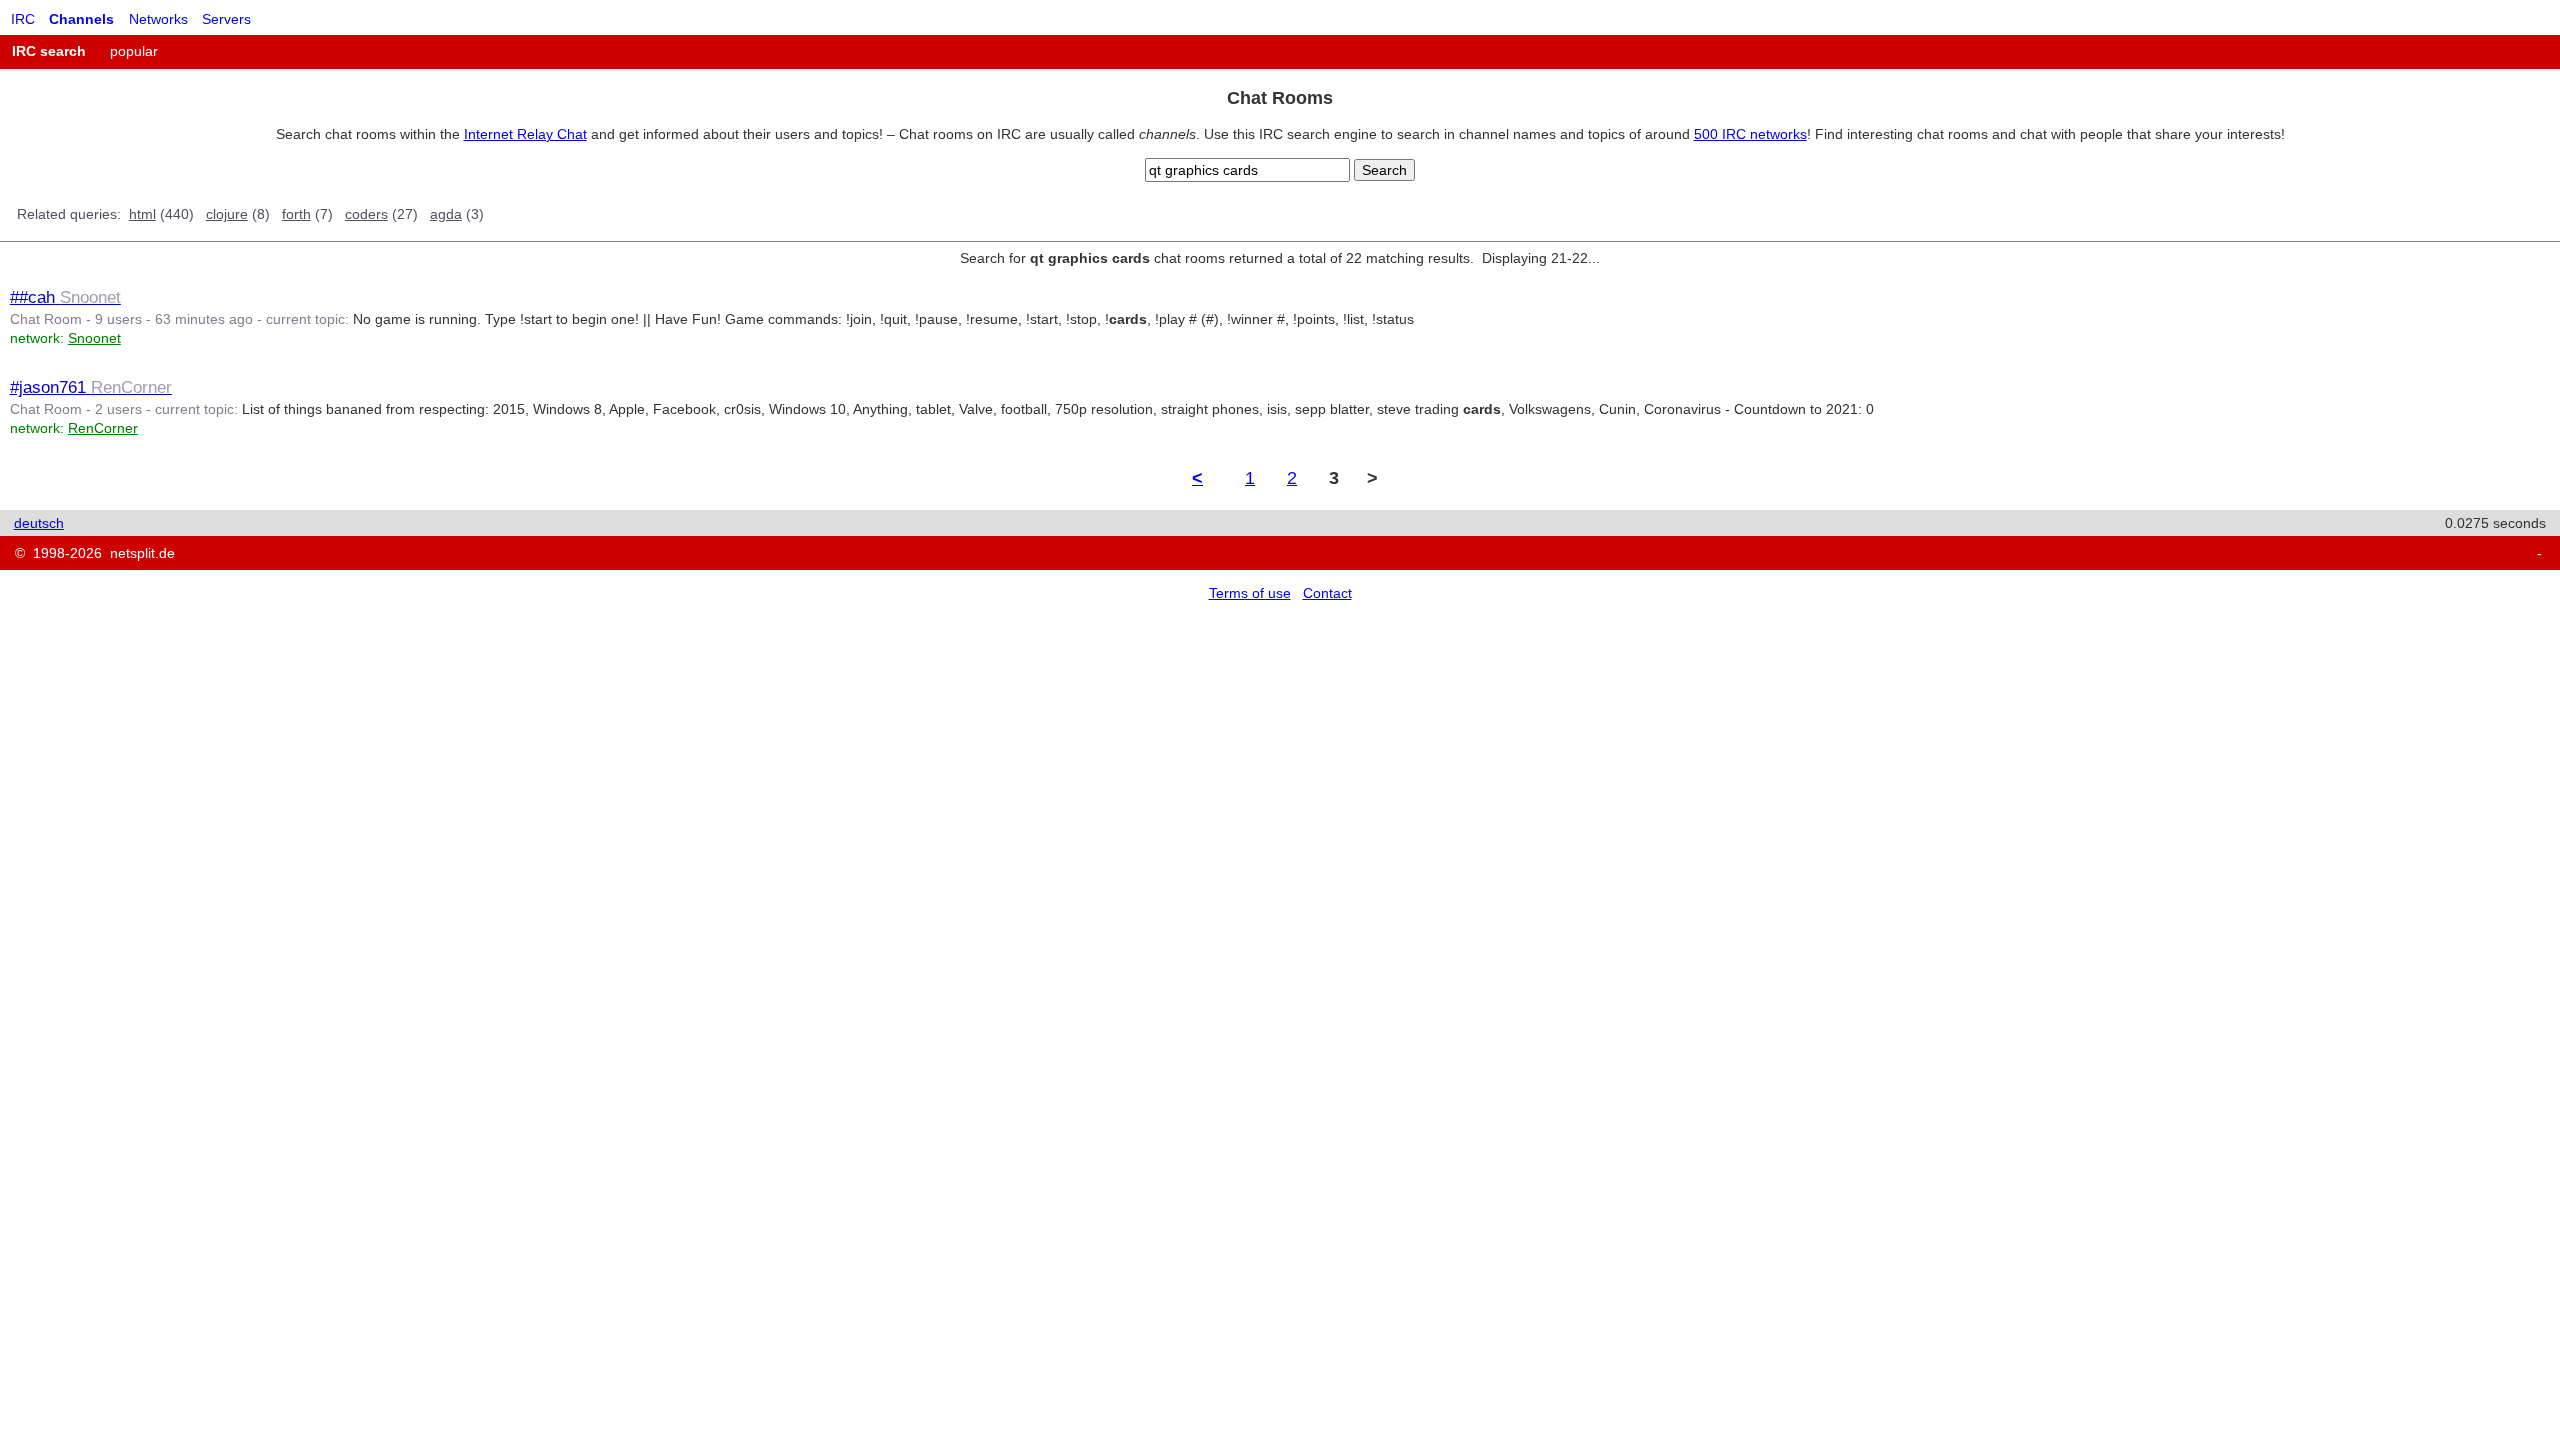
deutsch (39, 523)
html (142, 214)
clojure (227, 214)
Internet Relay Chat (525, 134)
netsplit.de (142, 553)
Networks (158, 19)
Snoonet (94, 338)
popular (134, 51)
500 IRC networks (1750, 134)
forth (296, 214)
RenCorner (103, 428)
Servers (226, 19)
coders (366, 214)
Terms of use (1250, 593)
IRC (23, 19)
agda (446, 214)
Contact (1327, 593)
